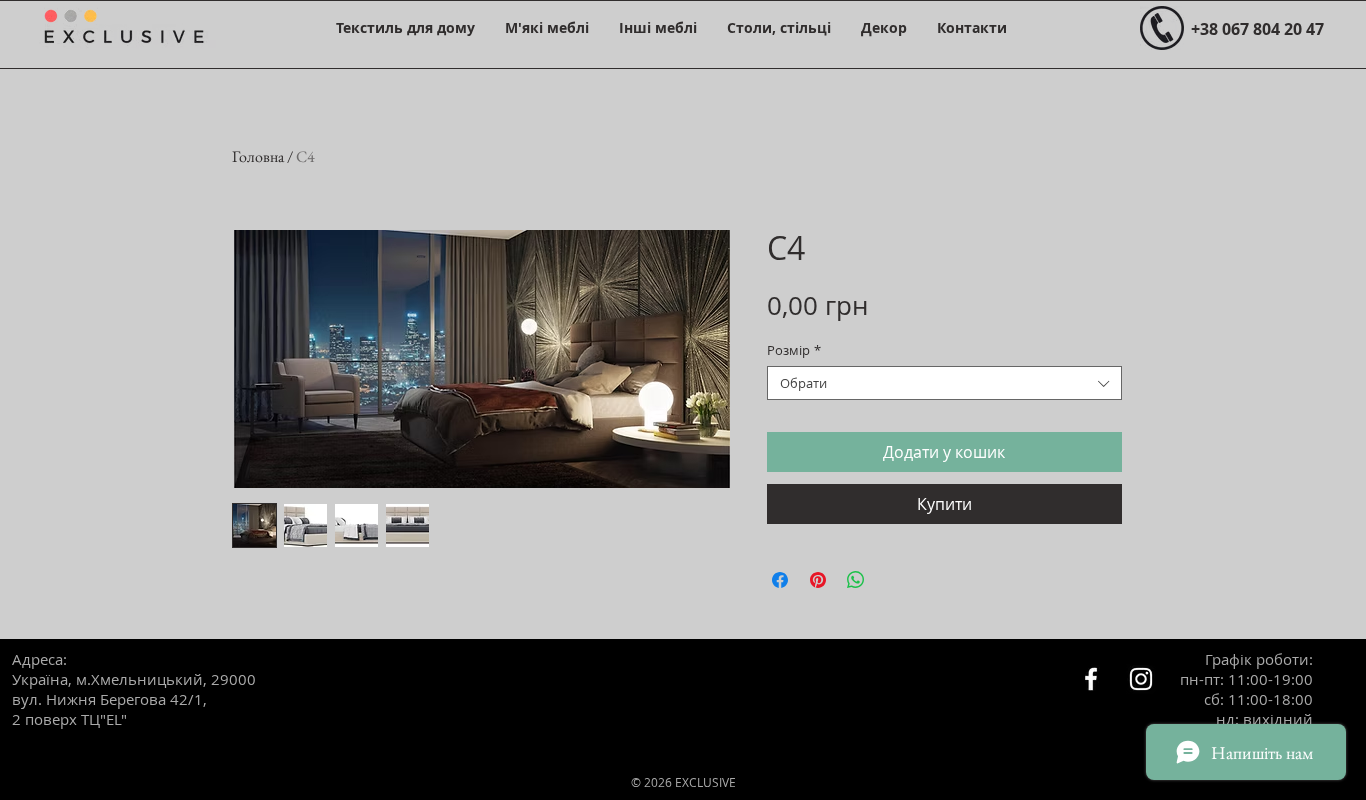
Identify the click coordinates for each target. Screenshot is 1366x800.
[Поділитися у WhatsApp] (856, 580)
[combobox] (944, 383)
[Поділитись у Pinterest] (818, 580)
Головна (258, 156)
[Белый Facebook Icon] (1091, 679)
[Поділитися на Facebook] (780, 580)
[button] (405, 27)
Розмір (794, 350)
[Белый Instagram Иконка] (1141, 679)
